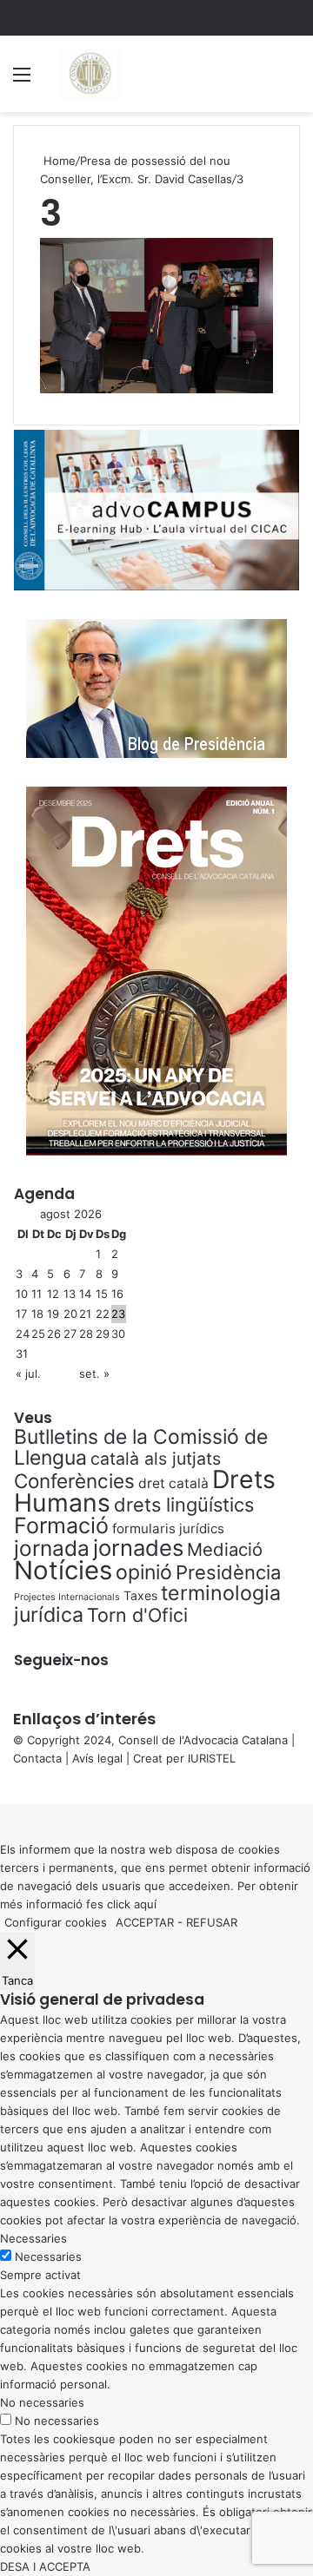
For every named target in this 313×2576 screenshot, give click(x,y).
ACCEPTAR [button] (145, 1922)
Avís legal (97, 1758)
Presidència (228, 1572)
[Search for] (291, 80)
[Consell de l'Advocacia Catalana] (90, 74)
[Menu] (22, 80)
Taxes (140, 1595)
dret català (173, 1483)
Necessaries (48, 2256)
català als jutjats (156, 1459)
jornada (52, 1548)
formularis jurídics (168, 1528)
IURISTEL (212, 1758)
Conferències (74, 1481)
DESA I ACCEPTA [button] (45, 2566)
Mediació (225, 1549)
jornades (138, 1548)
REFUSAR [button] (212, 1922)
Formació (61, 1525)
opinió (144, 1572)
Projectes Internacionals (67, 1597)
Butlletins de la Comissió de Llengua (141, 1447)
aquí (145, 1904)
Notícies (63, 1570)
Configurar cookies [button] (56, 1922)
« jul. (28, 1374)
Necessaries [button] (33, 2238)
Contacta (37, 1758)
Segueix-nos (61, 1660)
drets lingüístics (184, 1505)
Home (58, 161)
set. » (94, 1374)
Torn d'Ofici (137, 1615)
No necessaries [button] (42, 2402)
